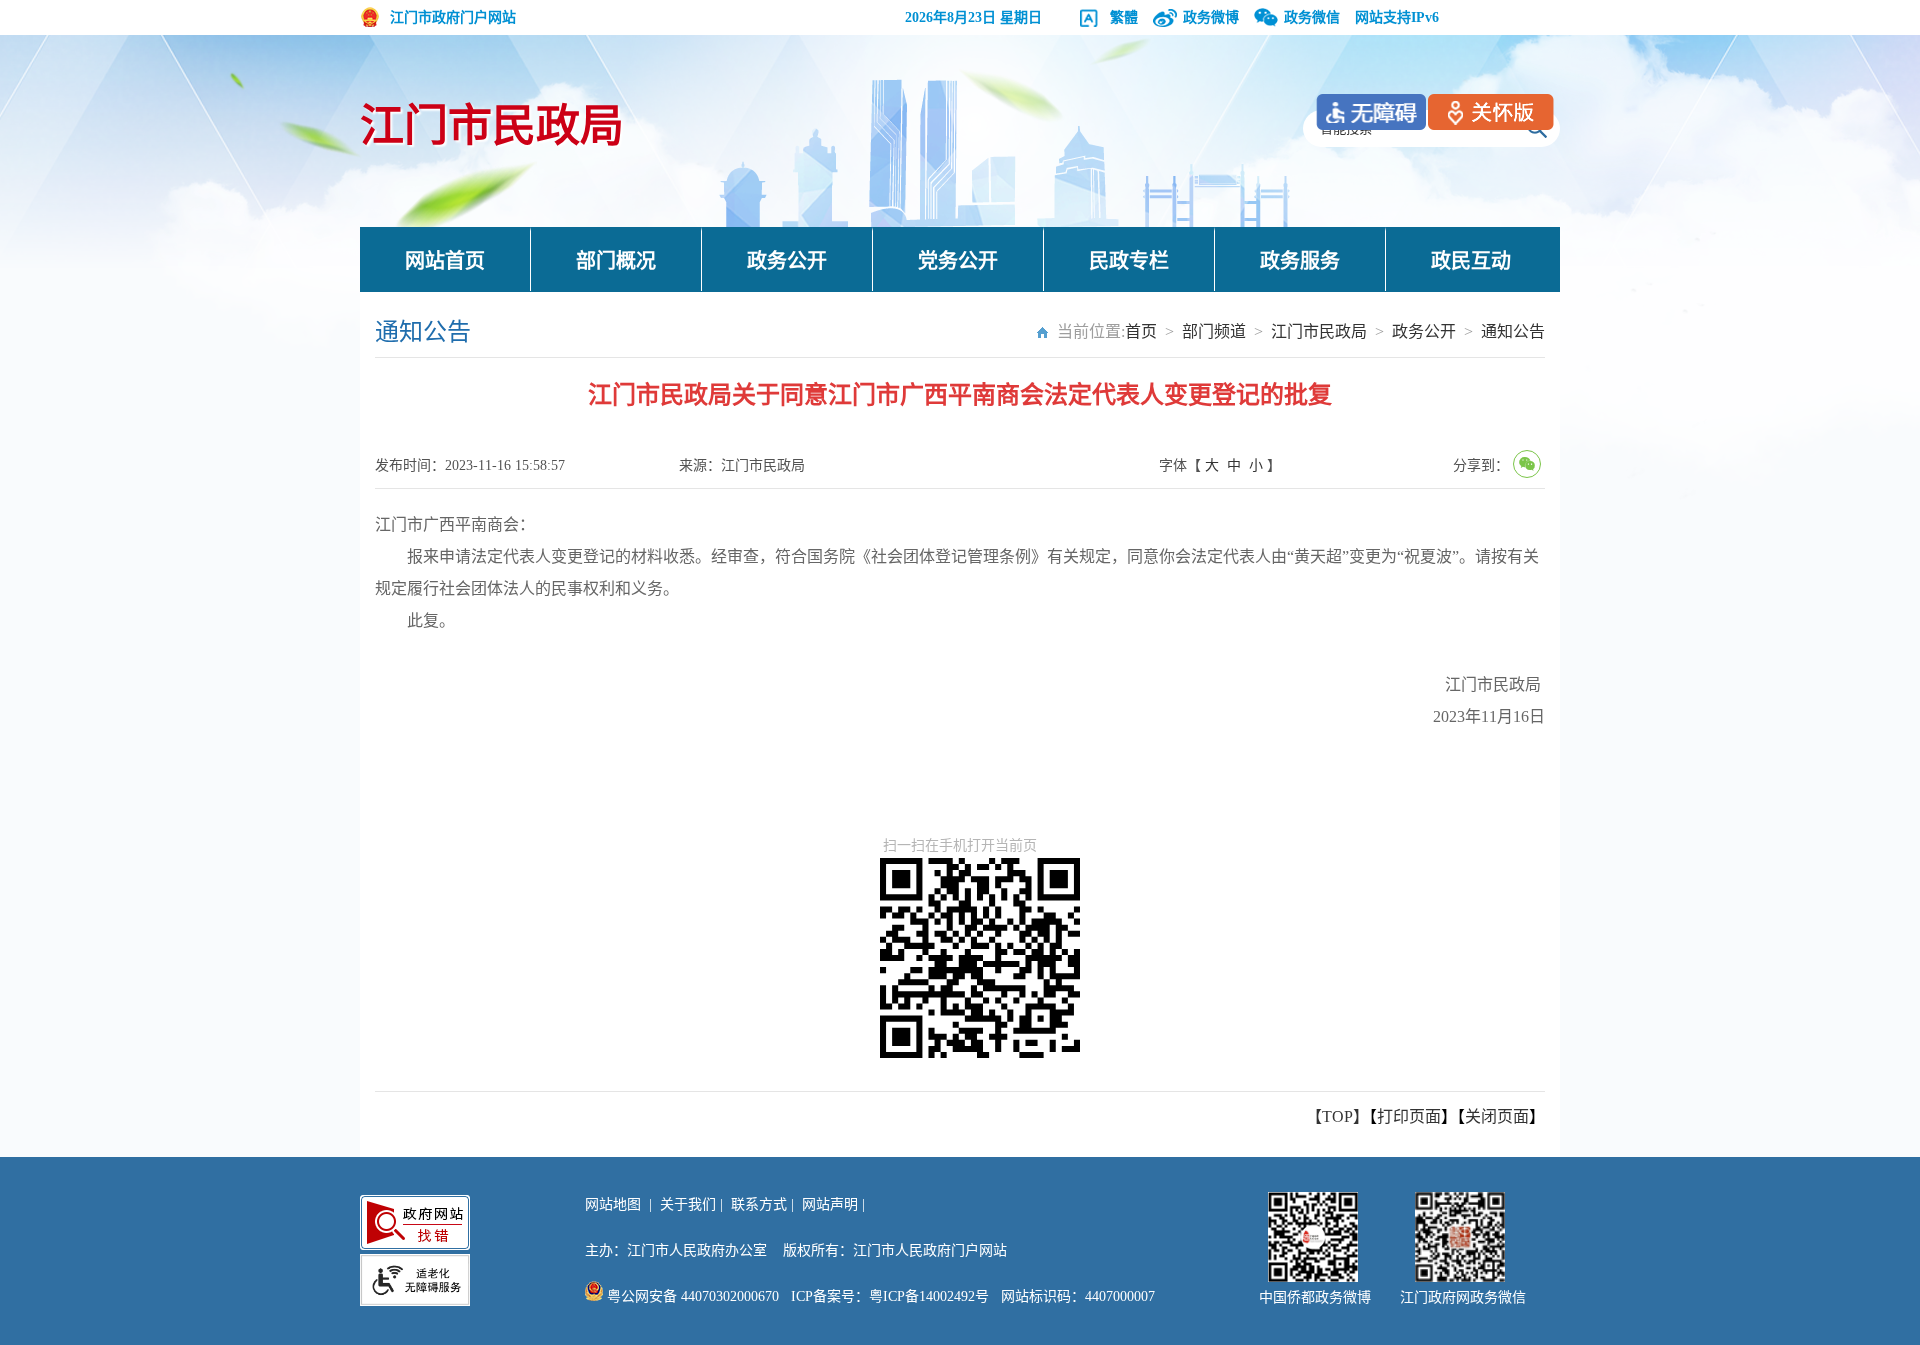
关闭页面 (1497, 1116)
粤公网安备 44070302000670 (691, 1296)
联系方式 (759, 1204)
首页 (1141, 331)
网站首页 (445, 261)
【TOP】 (1337, 1116)
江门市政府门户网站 (453, 17)
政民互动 (1471, 261)
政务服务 (1300, 261)
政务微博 (1211, 17)
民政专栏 (1129, 261)
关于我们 (688, 1204)
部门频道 (1214, 331)
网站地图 (613, 1204)
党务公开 (958, 261)
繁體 (1124, 17)
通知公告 (1513, 331)
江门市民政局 (492, 126)
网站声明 (830, 1204)
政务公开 (787, 261)
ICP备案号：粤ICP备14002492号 (890, 1296)
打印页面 (1409, 1116)
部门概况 (616, 261)
